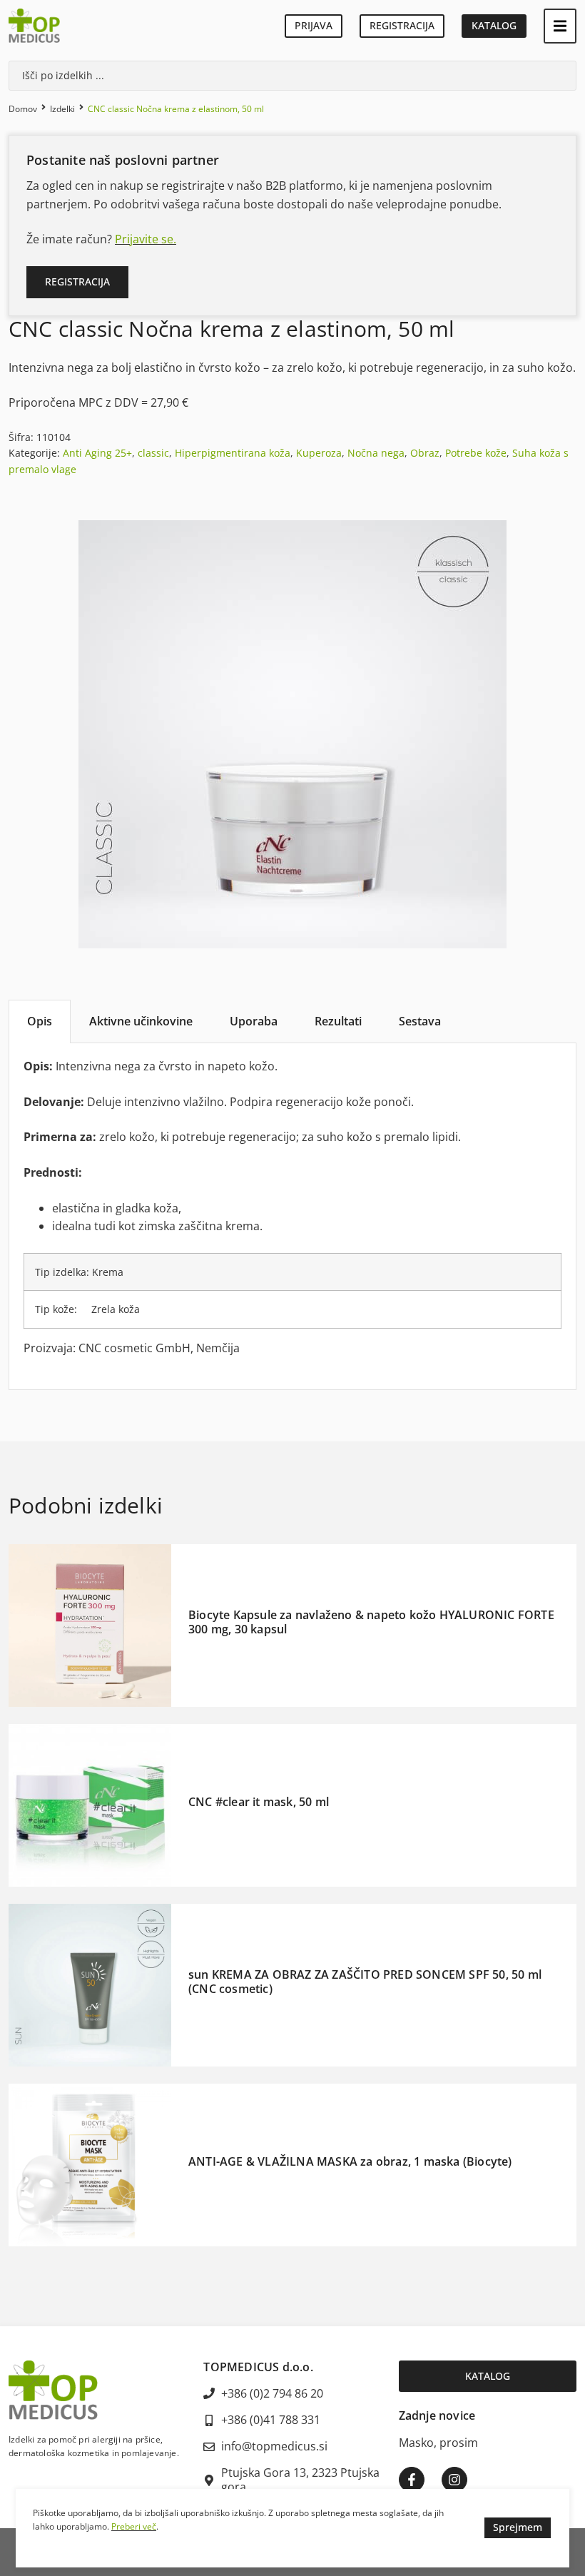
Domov (23, 109)
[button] (560, 26)
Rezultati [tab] (338, 1021)
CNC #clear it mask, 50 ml (259, 1802)
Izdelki (62, 109)
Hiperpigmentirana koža (233, 453)
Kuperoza (319, 453)
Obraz (425, 453)
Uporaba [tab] (254, 1021)
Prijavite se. (146, 239)
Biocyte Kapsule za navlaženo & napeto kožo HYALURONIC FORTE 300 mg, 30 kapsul (371, 1622)
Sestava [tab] (420, 1021)
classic (153, 453)
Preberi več (134, 2526)
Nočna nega (376, 453)
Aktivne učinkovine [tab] (141, 1021)
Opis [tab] (40, 1021)
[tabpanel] (292, 1216)
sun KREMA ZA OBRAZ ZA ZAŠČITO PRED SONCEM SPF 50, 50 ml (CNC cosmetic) (365, 1981)
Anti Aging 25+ (97, 453)
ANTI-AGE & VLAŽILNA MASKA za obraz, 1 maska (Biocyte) (350, 2161)
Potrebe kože (476, 453)
